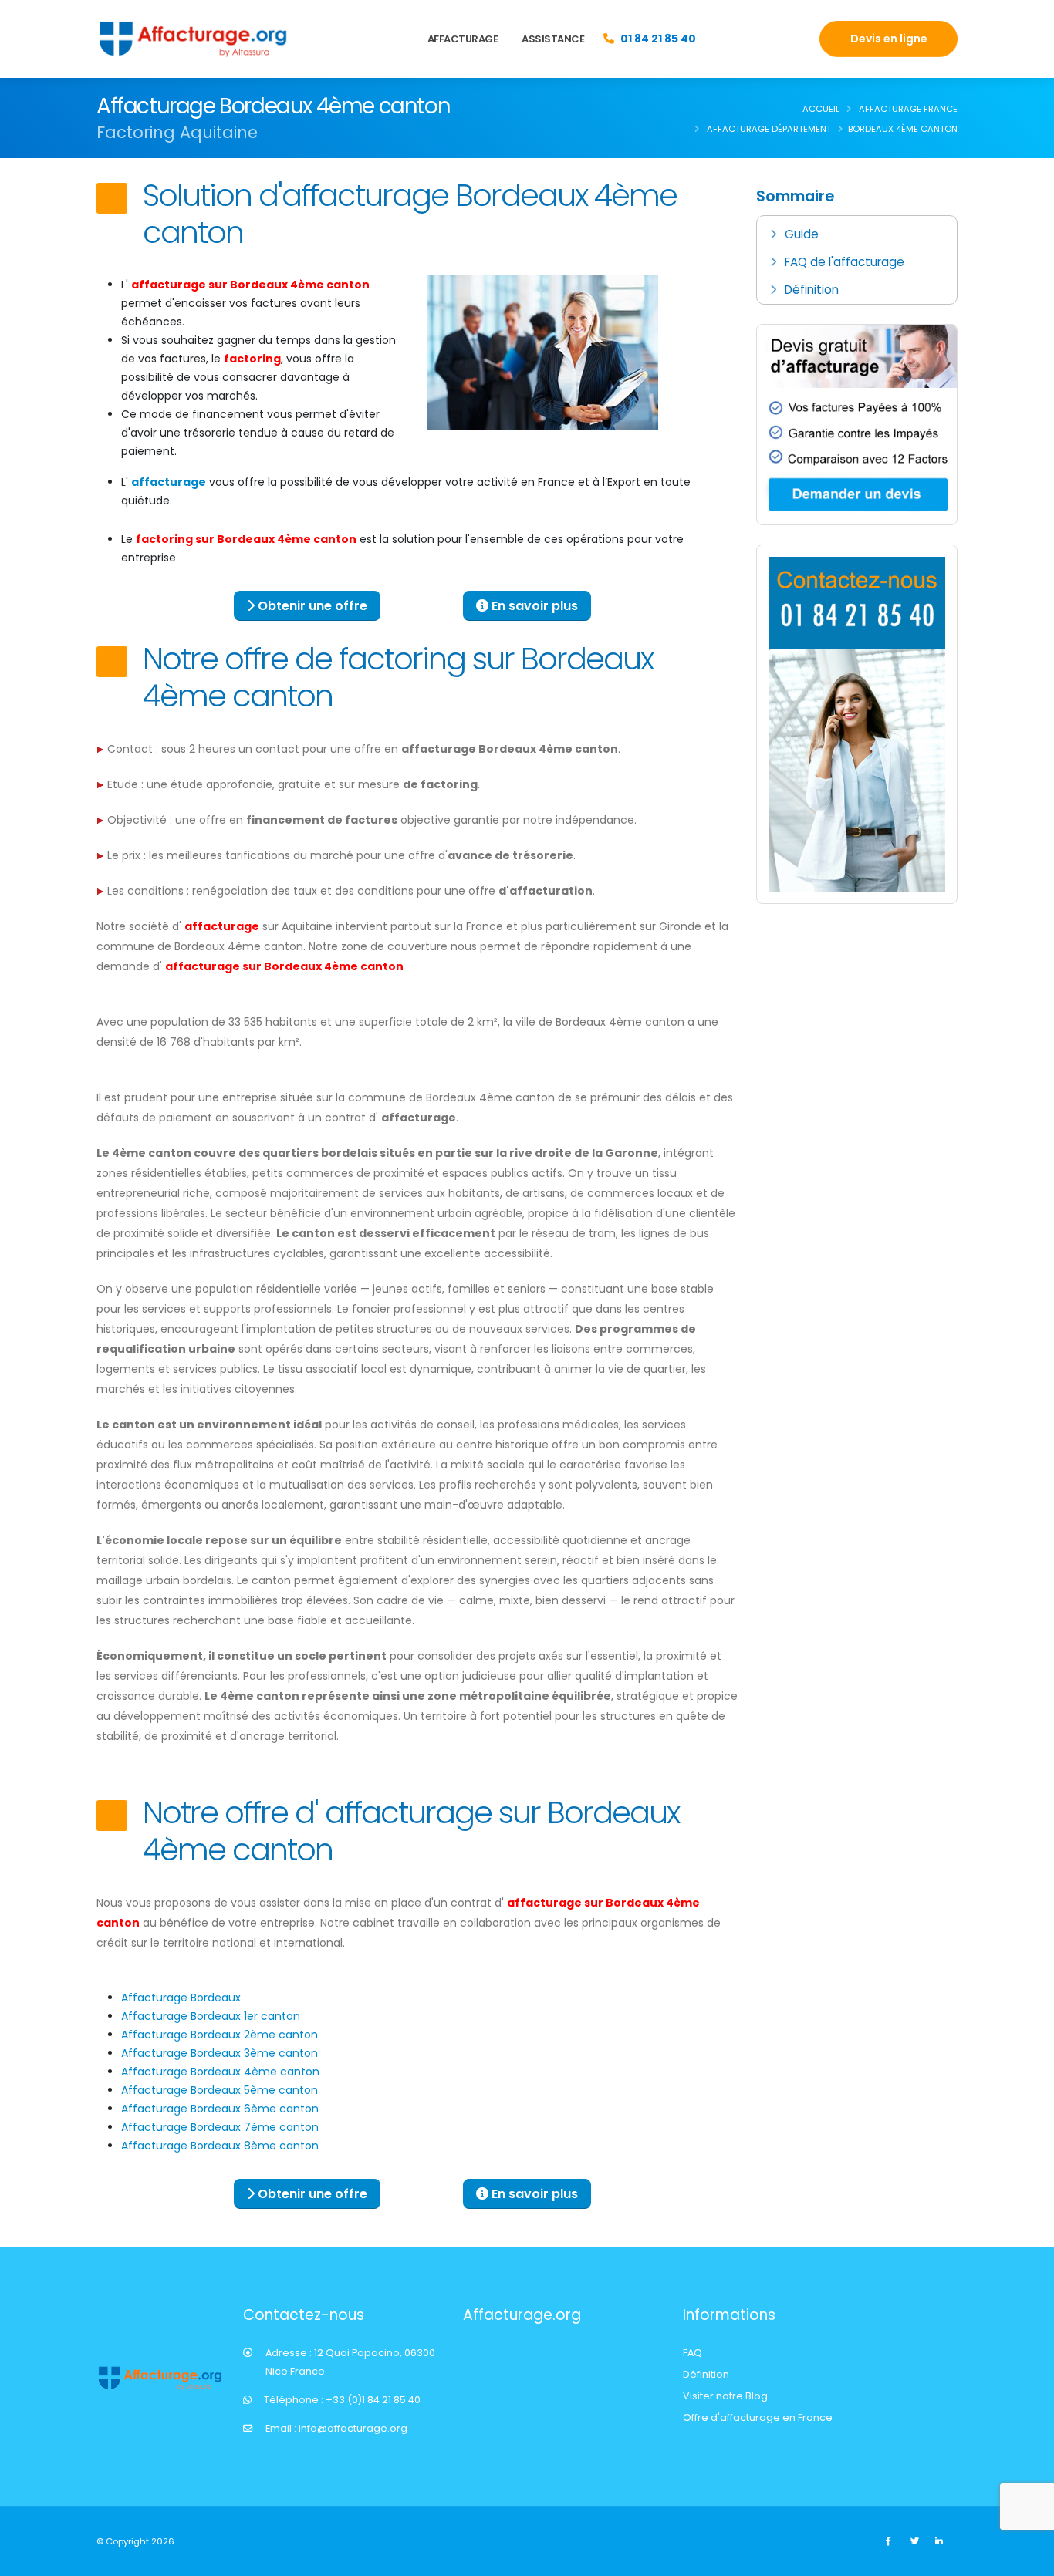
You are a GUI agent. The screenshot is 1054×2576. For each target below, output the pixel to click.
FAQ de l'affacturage (845, 262)
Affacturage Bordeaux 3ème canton (220, 2053)
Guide (802, 234)
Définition (812, 290)
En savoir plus (533, 606)
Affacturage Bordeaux (181, 1998)
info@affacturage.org (353, 2428)
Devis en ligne (889, 39)
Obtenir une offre (311, 606)
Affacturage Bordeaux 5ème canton (220, 2090)
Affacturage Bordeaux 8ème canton (220, 2146)
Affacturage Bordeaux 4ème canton (220, 2072)
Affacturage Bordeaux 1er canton (211, 2016)
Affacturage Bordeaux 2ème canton (220, 2035)
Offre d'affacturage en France (758, 2418)
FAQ (693, 2353)
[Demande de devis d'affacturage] (857, 423)
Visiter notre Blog (725, 2396)
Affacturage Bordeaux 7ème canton (220, 2127)
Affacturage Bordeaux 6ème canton (220, 2109)
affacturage (169, 482)
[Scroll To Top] (1027, 2559)
